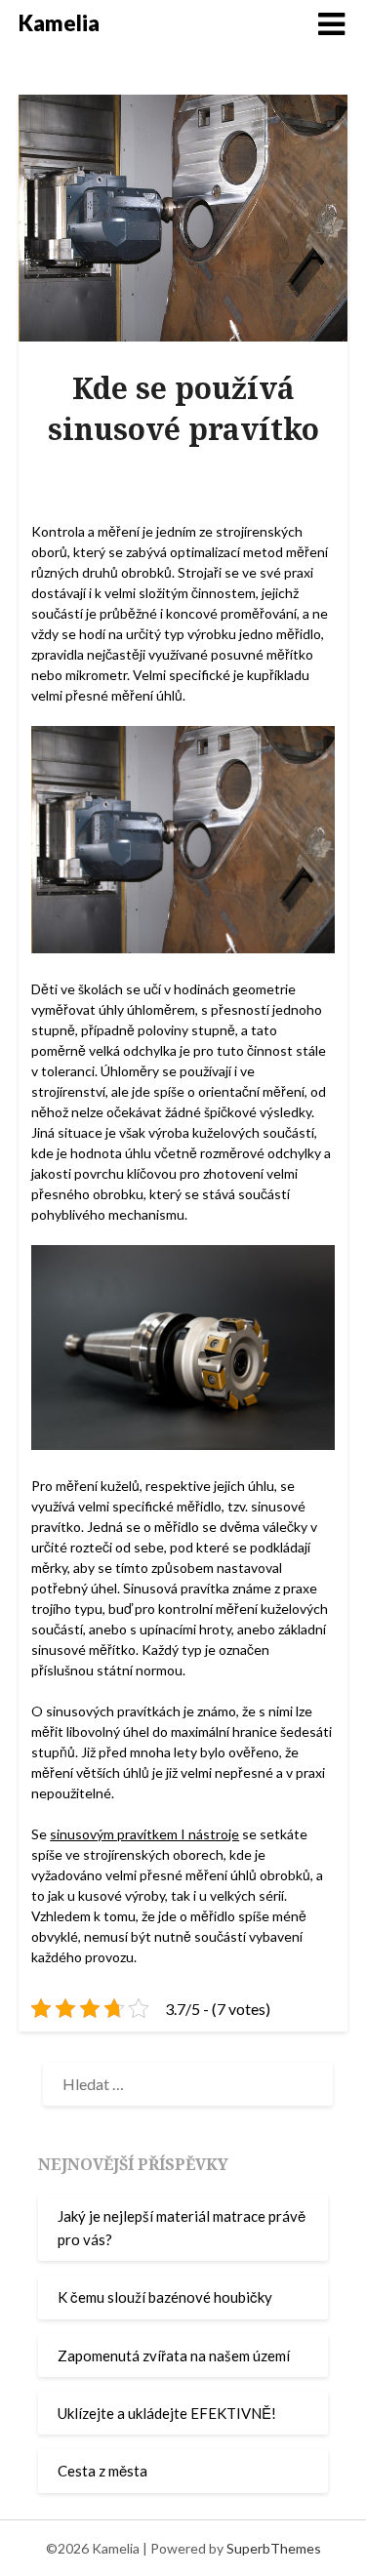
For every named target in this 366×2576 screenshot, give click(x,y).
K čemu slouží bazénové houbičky (165, 2297)
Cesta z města (102, 2471)
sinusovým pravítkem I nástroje (144, 1834)
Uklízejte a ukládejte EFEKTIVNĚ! (167, 2413)
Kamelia (59, 23)
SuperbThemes (274, 2548)
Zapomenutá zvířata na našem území (174, 2355)
